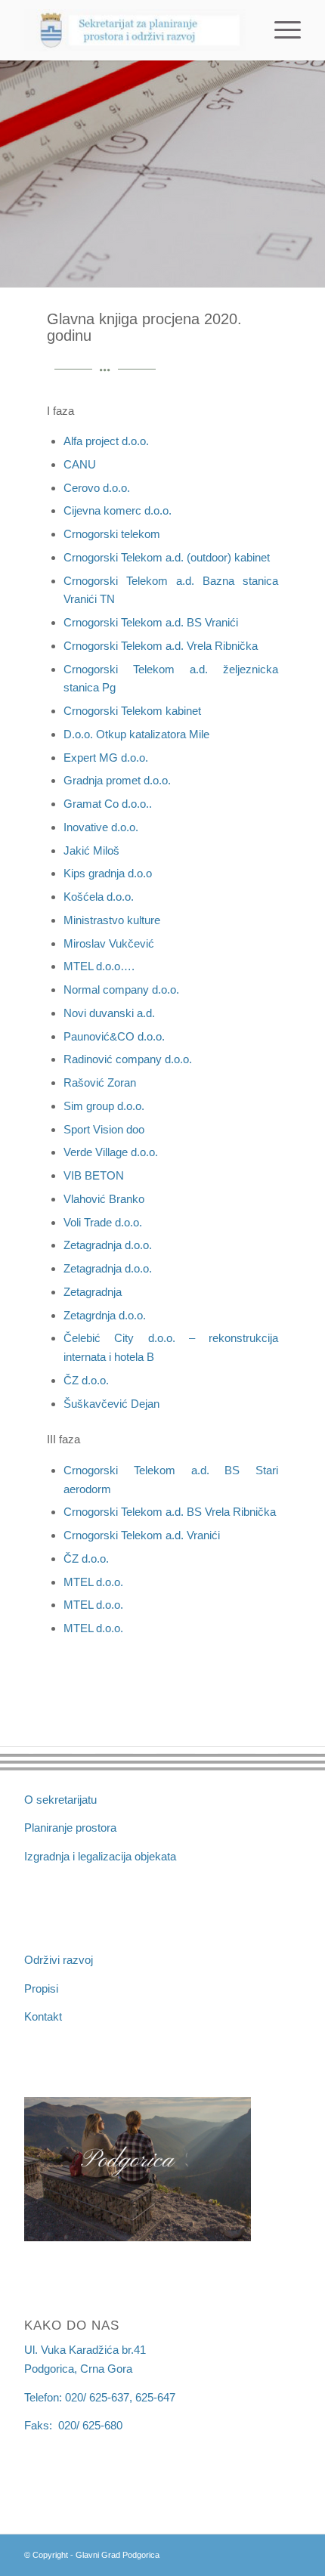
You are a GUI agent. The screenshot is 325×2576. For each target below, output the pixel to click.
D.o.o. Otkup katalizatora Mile (136, 734)
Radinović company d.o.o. (128, 1059)
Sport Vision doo (104, 1129)
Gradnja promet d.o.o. (117, 780)
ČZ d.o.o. (86, 1380)
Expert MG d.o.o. (106, 758)
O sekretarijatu (60, 1800)
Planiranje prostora (70, 1828)
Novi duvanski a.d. (109, 1013)
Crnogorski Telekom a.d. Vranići (142, 1535)
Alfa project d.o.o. (106, 441)
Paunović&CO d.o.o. (114, 1036)
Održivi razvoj (59, 1960)
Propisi (41, 1988)
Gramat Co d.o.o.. (108, 804)
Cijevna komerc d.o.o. (118, 510)
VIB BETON (94, 1175)
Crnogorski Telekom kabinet (132, 711)
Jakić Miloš (91, 850)
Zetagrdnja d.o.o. (105, 1315)
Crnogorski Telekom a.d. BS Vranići (151, 622)
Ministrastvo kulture (112, 920)
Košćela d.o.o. (99, 897)
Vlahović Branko (104, 1199)
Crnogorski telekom (112, 534)
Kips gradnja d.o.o (108, 873)
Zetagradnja (93, 1292)
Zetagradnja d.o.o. (108, 1245)
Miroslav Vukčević (109, 943)
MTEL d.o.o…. (99, 966)
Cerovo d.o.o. (97, 488)
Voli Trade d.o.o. (103, 1222)
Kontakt (43, 2016)
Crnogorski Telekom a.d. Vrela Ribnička (161, 646)
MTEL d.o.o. (93, 1582)
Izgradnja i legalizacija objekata (100, 1856)
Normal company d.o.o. (121, 990)
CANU (80, 464)
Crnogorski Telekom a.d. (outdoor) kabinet (167, 557)
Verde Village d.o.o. (111, 1152)
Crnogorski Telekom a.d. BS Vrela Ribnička (170, 1512)
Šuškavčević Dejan (111, 1404)
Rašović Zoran (100, 1082)
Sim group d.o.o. (104, 1106)
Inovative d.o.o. (101, 827)
